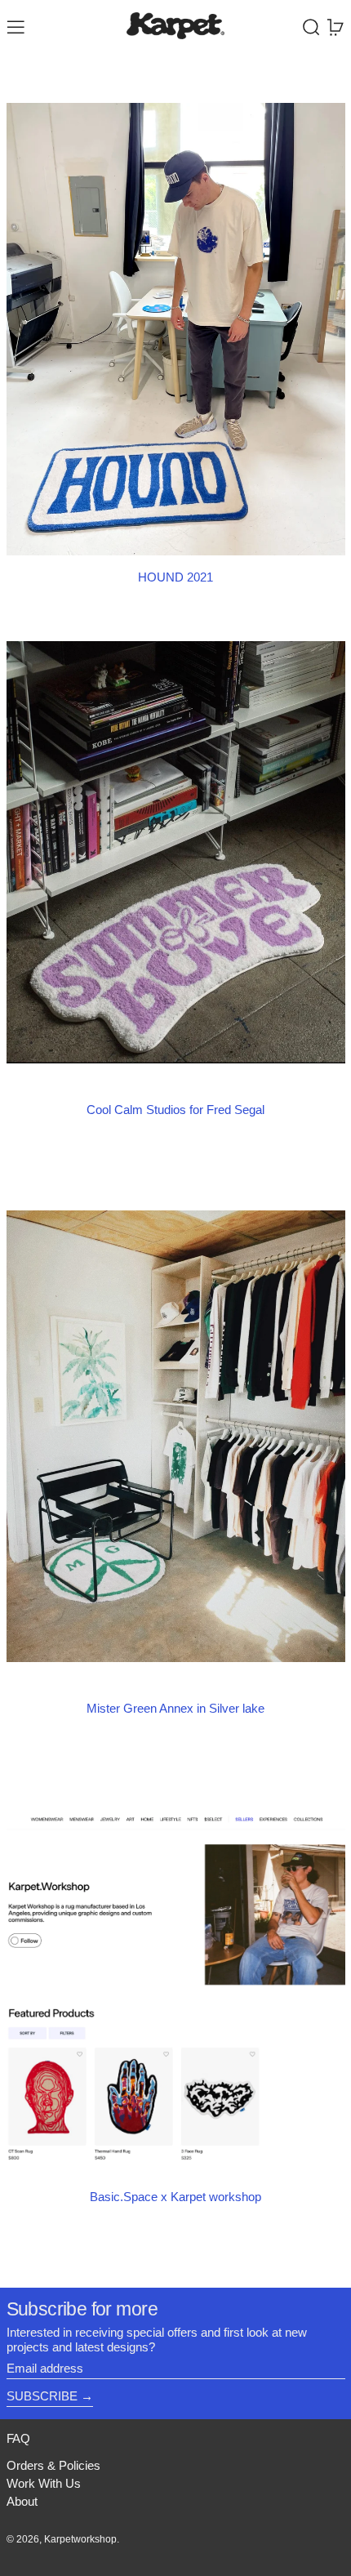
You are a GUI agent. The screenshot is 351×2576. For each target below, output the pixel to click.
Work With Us (44, 2483)
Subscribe (42, 2396)
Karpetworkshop (80, 2539)
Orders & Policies (53, 2465)
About (22, 2501)
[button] (311, 27)
